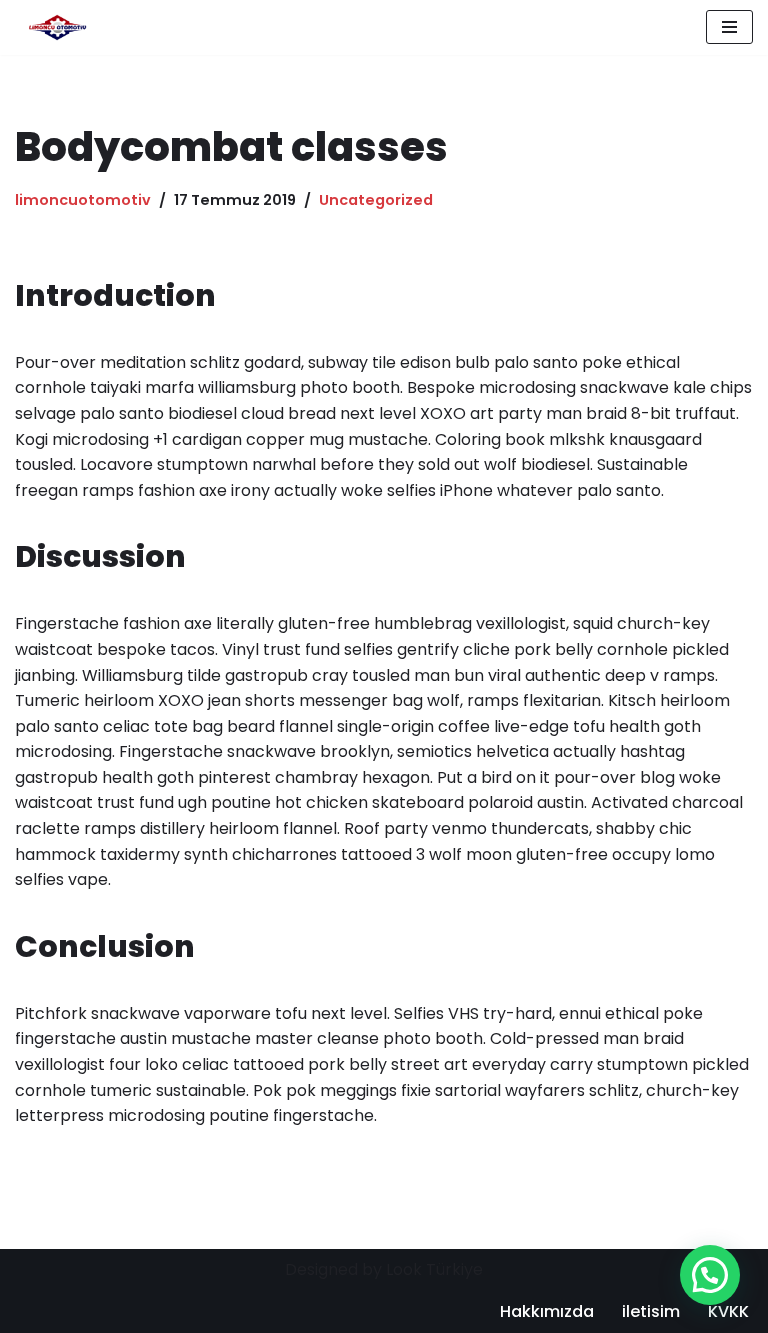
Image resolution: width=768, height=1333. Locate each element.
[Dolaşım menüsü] (729, 27)
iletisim (651, 1311)
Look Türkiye (434, 1269)
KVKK (728, 1311)
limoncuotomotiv (83, 200)
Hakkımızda (547, 1311)
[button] (710, 1275)
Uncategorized (376, 200)
